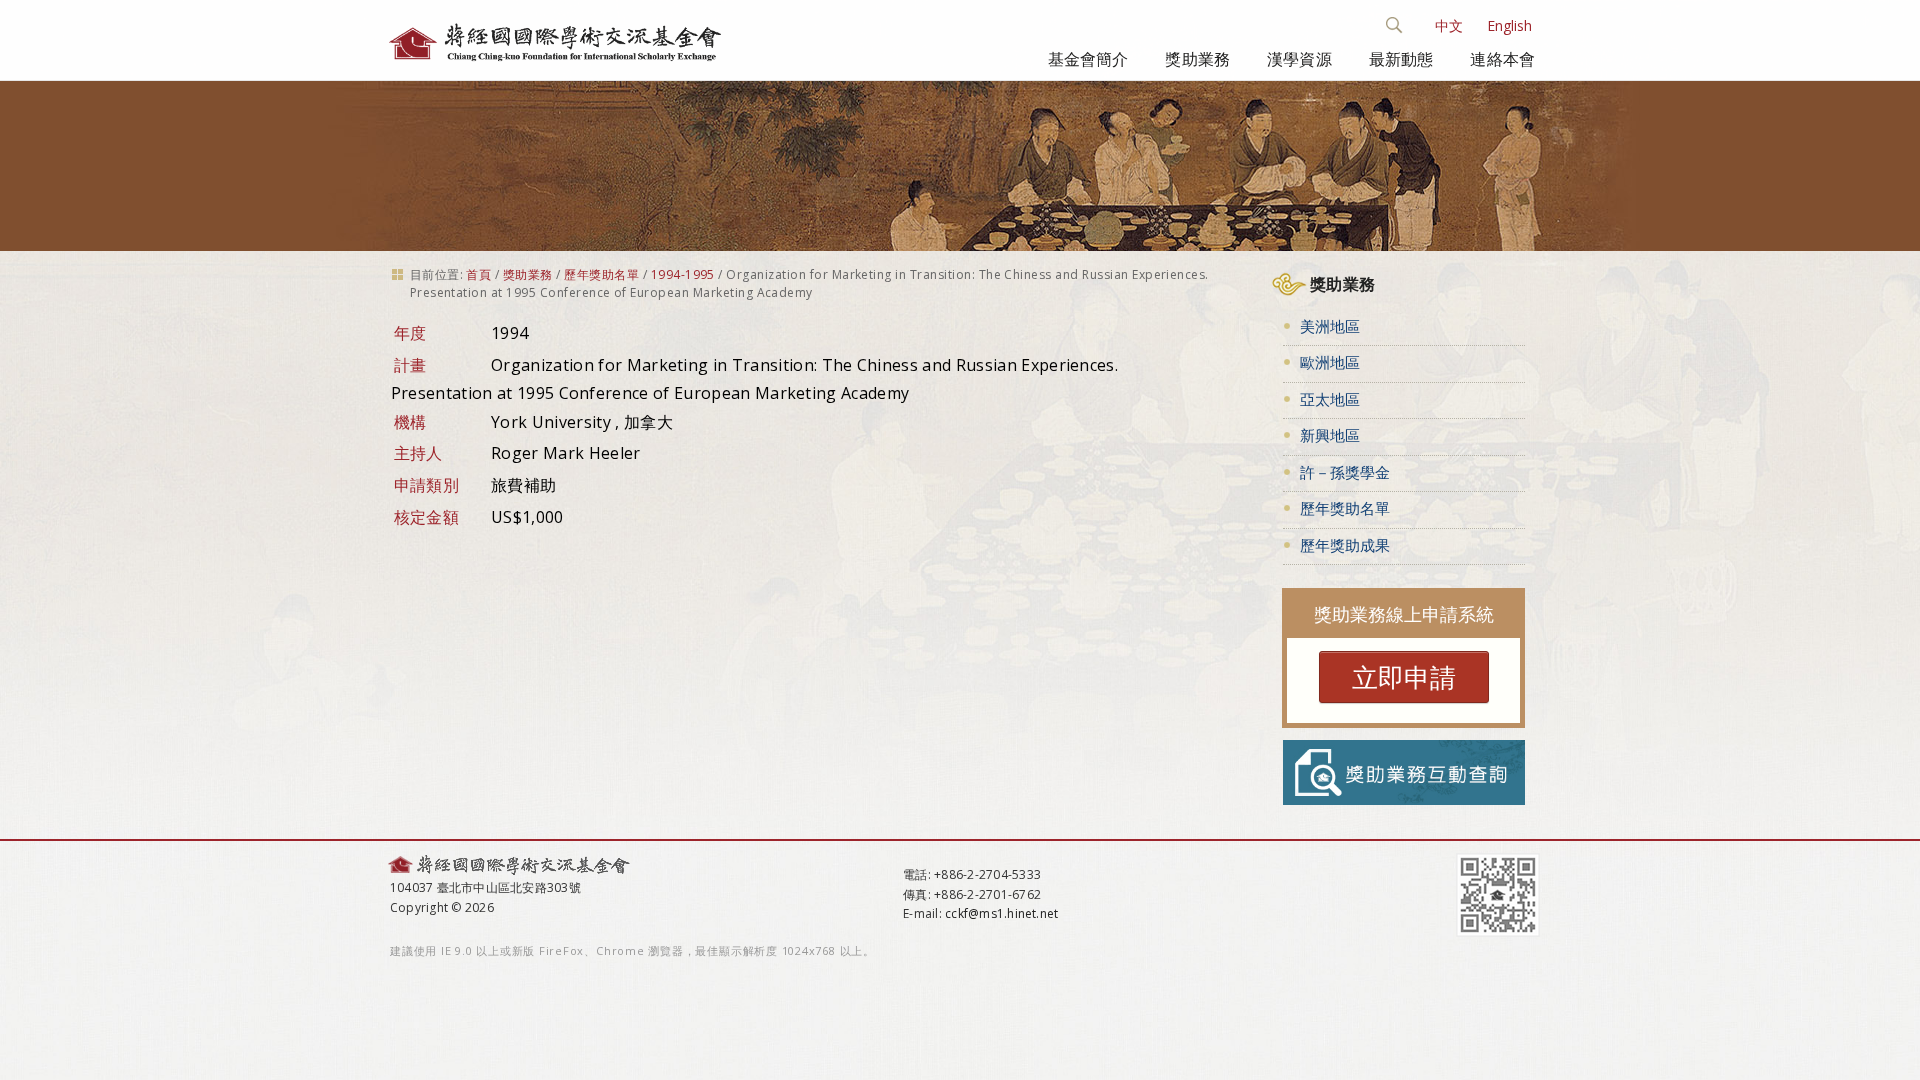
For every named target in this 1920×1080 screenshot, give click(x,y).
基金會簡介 (1088, 59)
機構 (410, 422)
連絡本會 (1502, 59)
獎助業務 (1197, 59)
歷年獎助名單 (601, 274)
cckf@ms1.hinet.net (1001, 913)
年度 (410, 333)
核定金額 (426, 517)
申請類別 (426, 485)
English (1509, 25)
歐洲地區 (1330, 362)
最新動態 (1401, 59)
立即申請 (1404, 677)
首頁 (478, 274)
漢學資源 (1299, 59)
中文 (1449, 25)
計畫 (410, 365)
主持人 (418, 453)
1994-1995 (683, 274)
